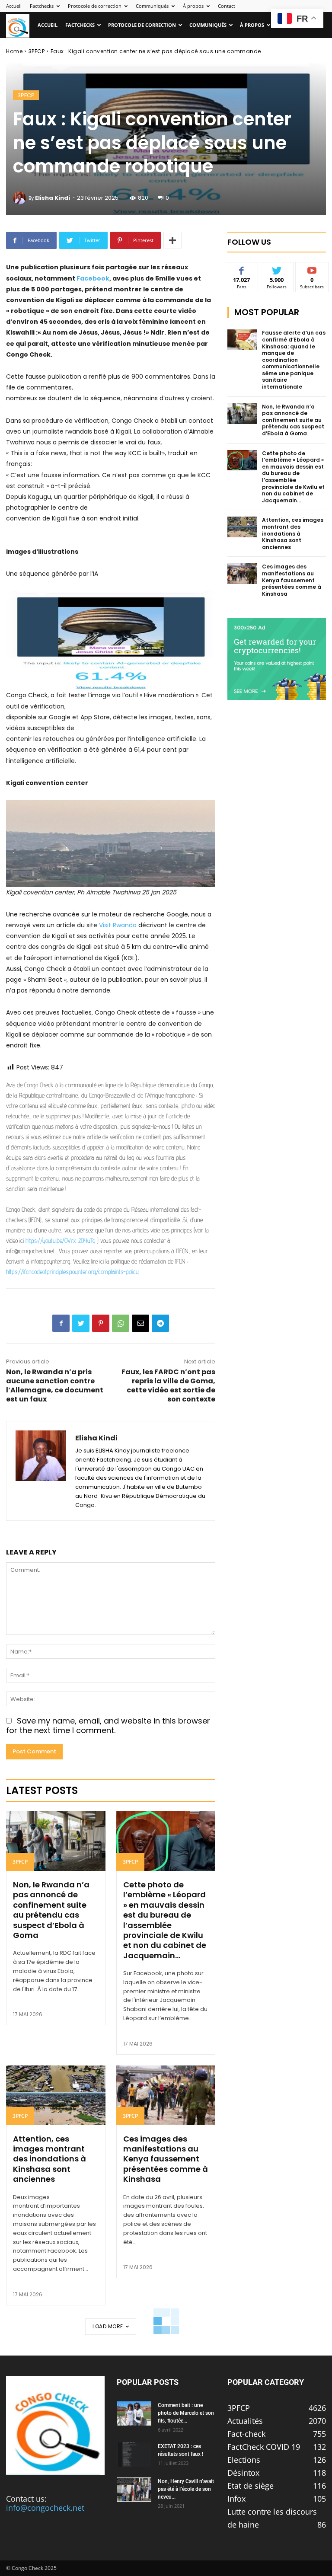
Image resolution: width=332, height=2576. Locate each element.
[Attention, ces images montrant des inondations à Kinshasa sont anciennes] (56, 2095)
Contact (227, 6)
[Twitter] (81, 1323)
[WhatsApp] (121, 1323)
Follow (277, 269)
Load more (108, 2326)
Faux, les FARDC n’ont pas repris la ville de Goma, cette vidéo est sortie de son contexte (168, 1385)
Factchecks (42, 6)
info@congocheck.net (45, 2508)
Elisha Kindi (53, 198)
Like (242, 269)
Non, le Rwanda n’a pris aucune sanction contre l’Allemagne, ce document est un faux (55, 1385)
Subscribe (312, 269)
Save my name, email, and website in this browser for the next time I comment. (108, 1726)
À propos (193, 6)
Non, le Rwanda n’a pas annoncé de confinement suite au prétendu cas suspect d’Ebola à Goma (51, 1910)
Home (14, 51)
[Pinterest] (101, 1323)
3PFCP (37, 51)
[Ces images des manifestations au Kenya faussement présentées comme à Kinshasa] (166, 2095)
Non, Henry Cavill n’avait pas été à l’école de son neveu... (186, 2489)
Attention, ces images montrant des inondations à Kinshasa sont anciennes (49, 2159)
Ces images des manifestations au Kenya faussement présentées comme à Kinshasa (166, 2159)
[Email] (140, 1323)
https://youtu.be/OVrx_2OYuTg (61, 1240)
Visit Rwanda (118, 925)
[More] (172, 240)
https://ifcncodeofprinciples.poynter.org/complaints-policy (72, 1272)
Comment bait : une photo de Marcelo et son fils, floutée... (186, 2413)
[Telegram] (160, 1323)
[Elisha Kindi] (21, 198)
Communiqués (152, 6)
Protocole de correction (95, 6)
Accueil (14, 6)
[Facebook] (61, 1323)
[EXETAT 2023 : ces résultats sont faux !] (134, 2455)
